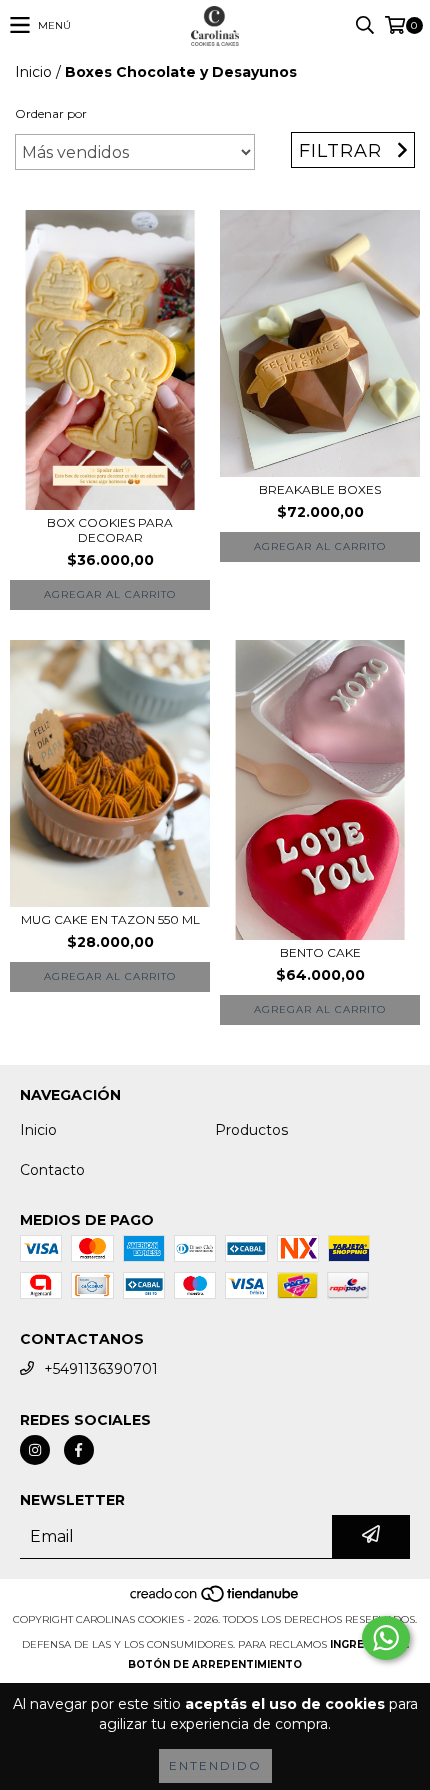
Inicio (33, 72)
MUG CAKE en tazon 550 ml (110, 919)
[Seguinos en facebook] (79, 1450)
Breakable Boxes (320, 489)
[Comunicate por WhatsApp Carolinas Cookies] (386, 1638)
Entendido (215, 1765)
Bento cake (320, 952)
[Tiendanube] (215, 1599)
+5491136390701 (101, 1369)
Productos (251, 1130)
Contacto (52, 1170)
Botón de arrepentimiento (215, 1664)
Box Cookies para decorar (110, 530)
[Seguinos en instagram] (35, 1450)
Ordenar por (51, 113)
